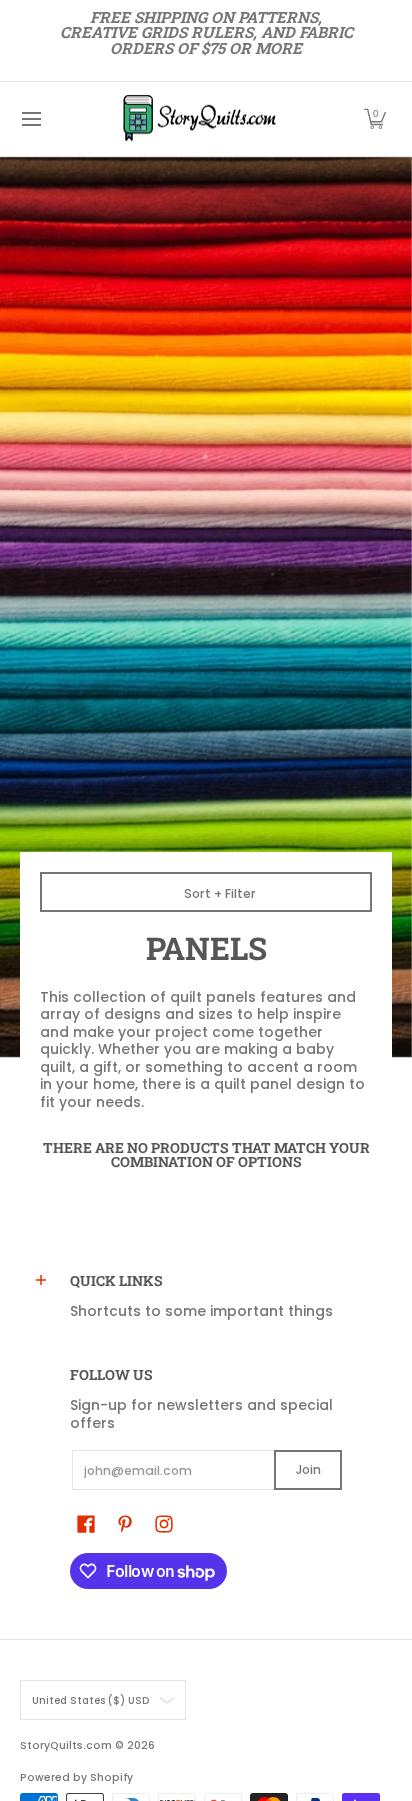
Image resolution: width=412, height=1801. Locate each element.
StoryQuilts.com (66, 1745)
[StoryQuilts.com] (199, 119)
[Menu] (30, 119)
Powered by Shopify (76, 1777)
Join (308, 1469)
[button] (375, 119)
